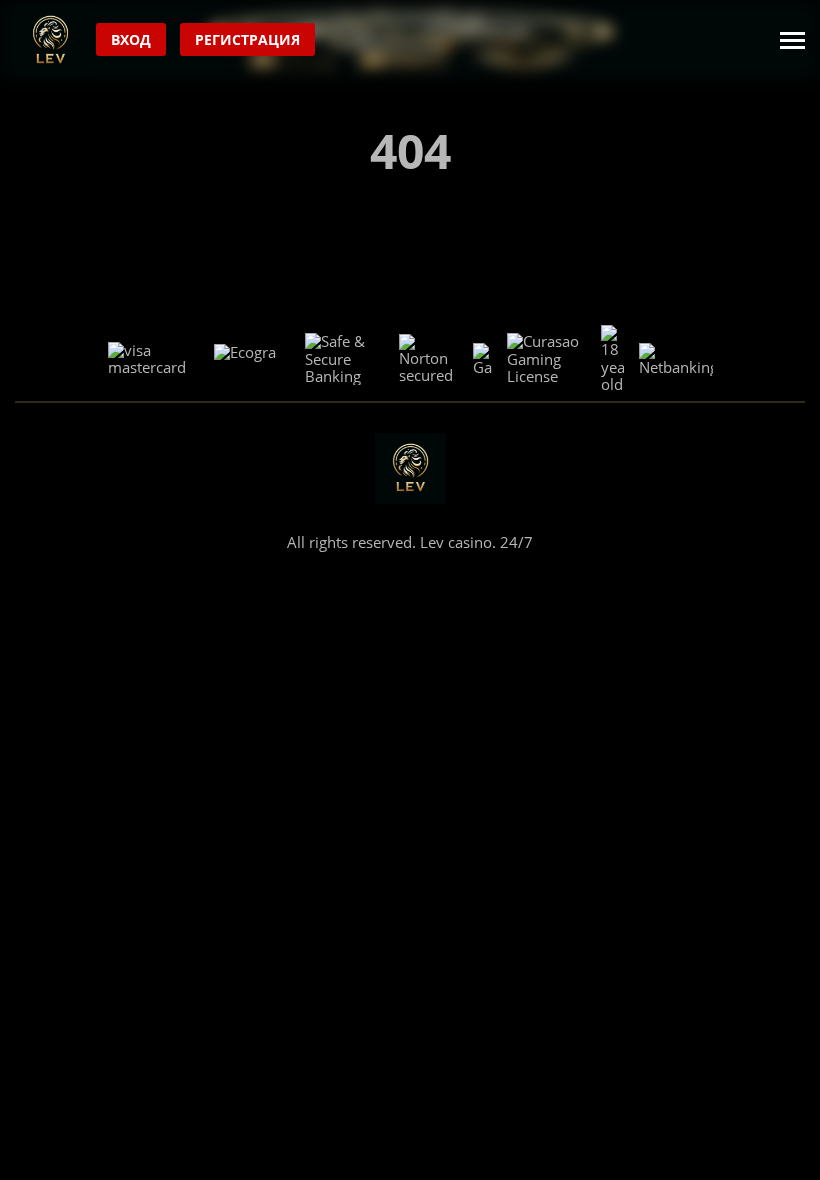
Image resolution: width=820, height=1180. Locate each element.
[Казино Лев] (50, 40)
